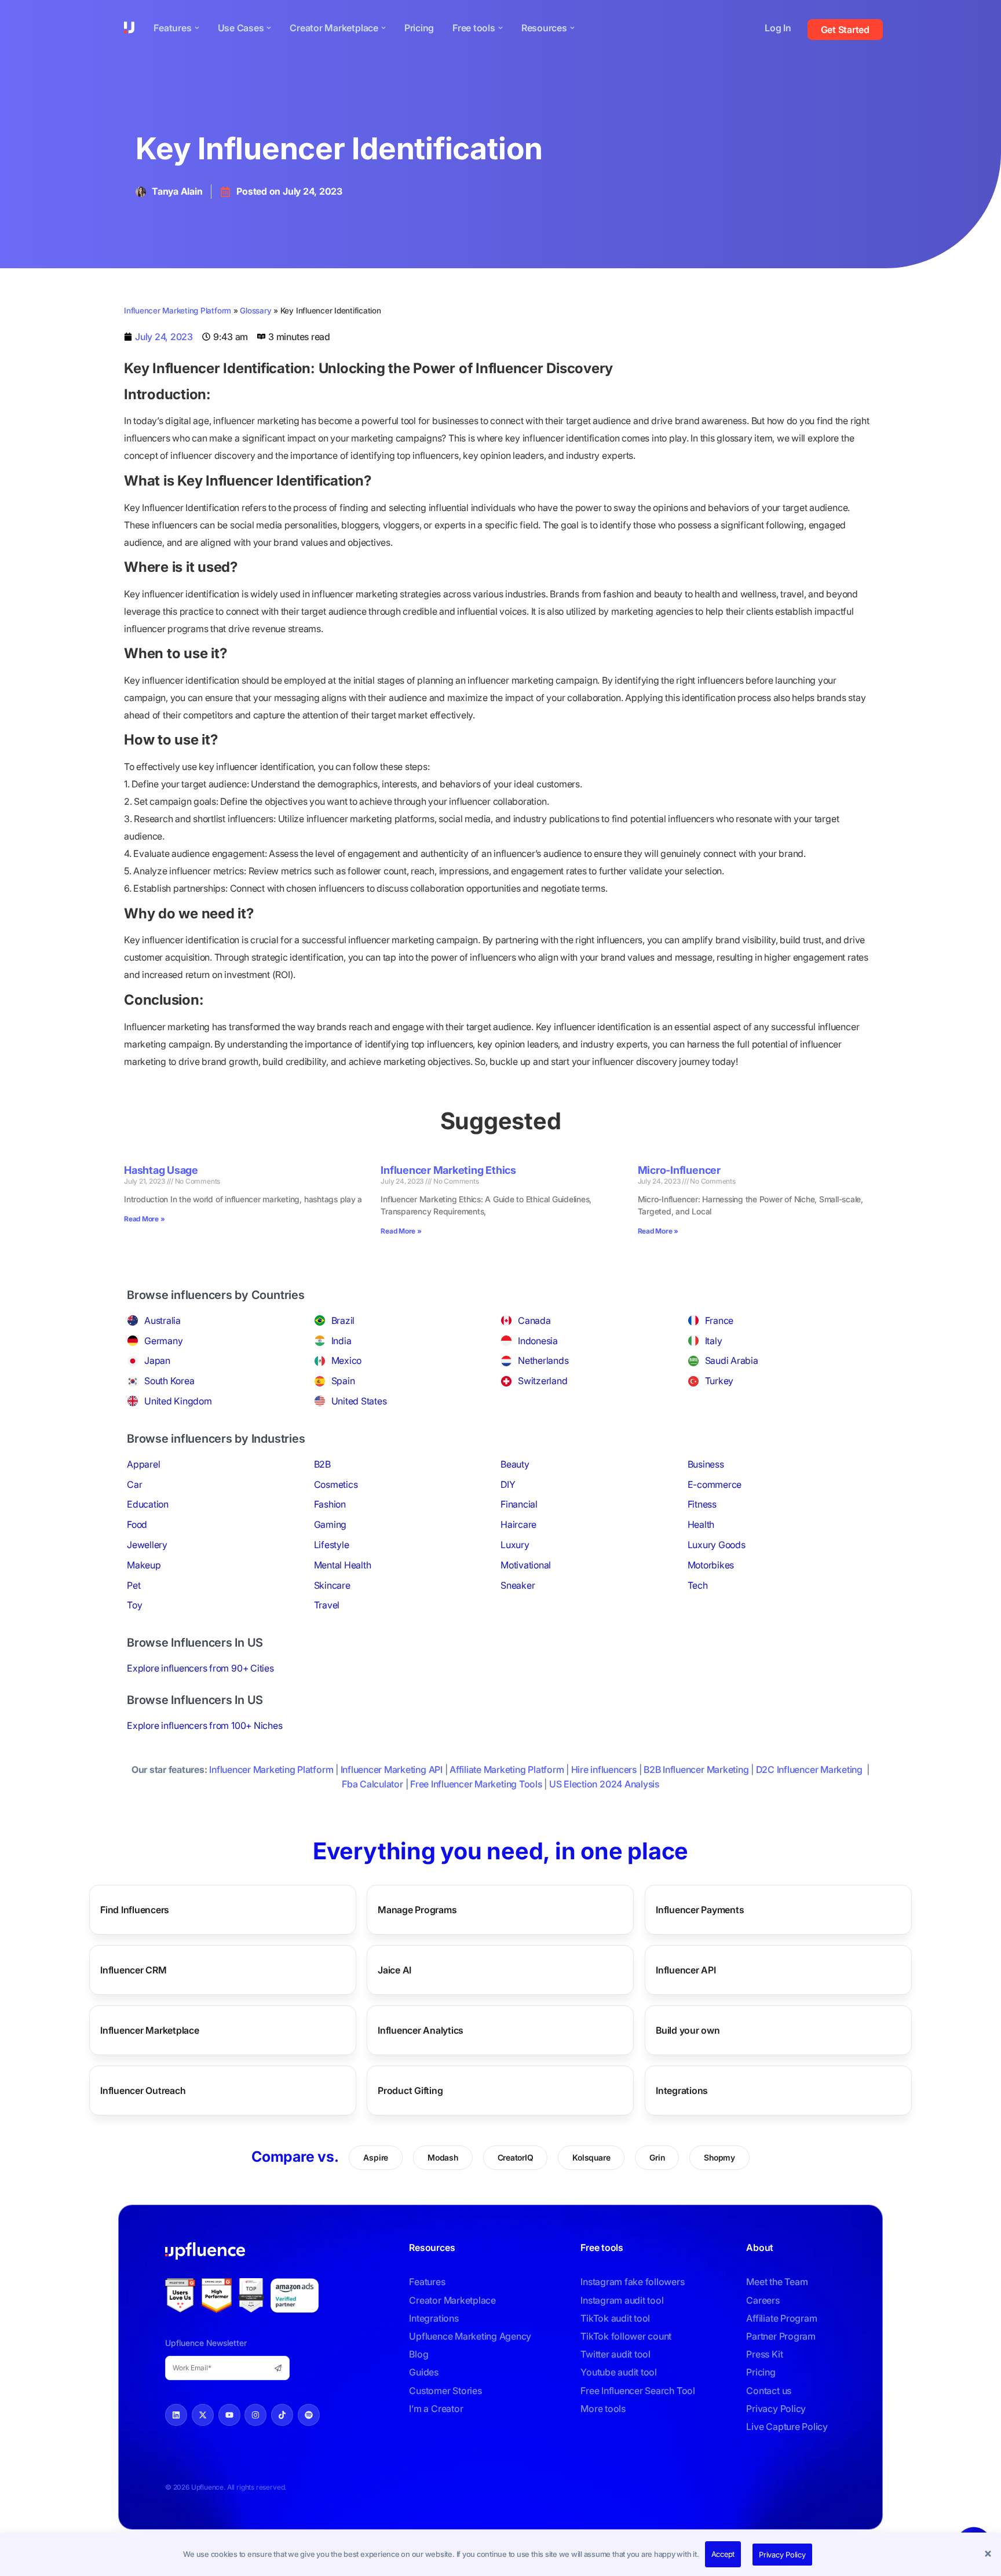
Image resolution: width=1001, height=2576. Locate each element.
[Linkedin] (176, 2415)
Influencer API (686, 1970)
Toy (134, 1605)
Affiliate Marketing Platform (507, 1769)
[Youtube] (229, 2415)
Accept (723, 2554)
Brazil (343, 1320)
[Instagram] (255, 2415)
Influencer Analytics (421, 2030)
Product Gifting (410, 2090)
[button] (989, 2555)
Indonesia (538, 1341)
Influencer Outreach (143, 2090)
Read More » (144, 1219)
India (341, 1341)
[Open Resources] (572, 28)
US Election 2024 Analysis (604, 1784)
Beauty (515, 1464)
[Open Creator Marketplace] (383, 28)
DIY (508, 1484)
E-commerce (715, 1484)
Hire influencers (604, 1769)
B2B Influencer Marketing (696, 1769)
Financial (519, 1504)
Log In (778, 28)
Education (148, 1504)
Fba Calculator (372, 1784)
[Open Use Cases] (269, 28)
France (719, 1320)
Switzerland (542, 1381)
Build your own (688, 2030)
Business (706, 1464)
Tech (698, 1585)
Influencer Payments (700, 1910)
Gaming (330, 1524)
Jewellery (147, 1545)
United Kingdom (178, 1401)
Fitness (702, 1504)
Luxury (515, 1545)
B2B (322, 1464)
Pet (134, 1585)
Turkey (719, 1381)
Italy (714, 1341)
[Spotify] (309, 2415)
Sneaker (518, 1585)
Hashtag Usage (161, 1170)
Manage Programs (417, 1910)
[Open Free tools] (500, 28)
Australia (162, 1320)
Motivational (526, 1565)
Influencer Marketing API (392, 1769)
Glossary (255, 311)
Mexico (347, 1360)
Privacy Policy (782, 2555)
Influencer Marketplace (150, 2030)
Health (701, 1524)
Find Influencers (135, 1910)
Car (134, 1484)
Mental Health (343, 1565)
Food (137, 1524)
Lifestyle (332, 1545)
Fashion (330, 1504)
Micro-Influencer (679, 1170)
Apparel (143, 1464)
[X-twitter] (203, 2415)
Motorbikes (711, 1565)
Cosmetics (336, 1484)
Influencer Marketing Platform (178, 311)
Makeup (144, 1565)
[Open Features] (197, 28)
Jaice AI (394, 1970)
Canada (534, 1320)
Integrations (682, 2090)
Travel (327, 1605)
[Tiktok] (282, 2415)
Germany (163, 1341)
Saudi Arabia (732, 1360)
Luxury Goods (717, 1545)
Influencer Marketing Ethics (448, 1170)
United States (359, 1401)
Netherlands (543, 1360)
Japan (157, 1360)
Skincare (332, 1585)
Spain (343, 1381)
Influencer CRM (134, 1970)
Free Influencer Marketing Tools (476, 1784)
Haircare (518, 1524)
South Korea (169, 1381)
